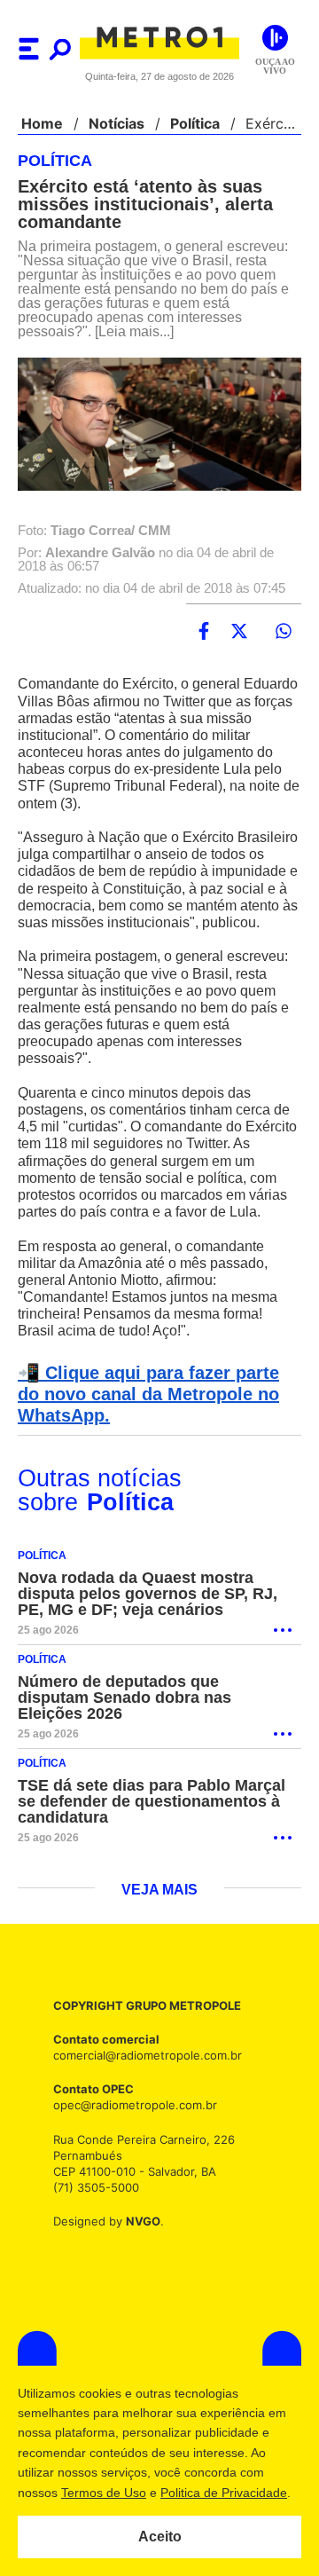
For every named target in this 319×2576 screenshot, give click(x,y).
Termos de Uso (103, 2493)
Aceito (160, 2537)
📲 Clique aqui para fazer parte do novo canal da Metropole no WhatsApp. (156, 1442)
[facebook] (204, 645)
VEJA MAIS (160, 1922)
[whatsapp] (284, 645)
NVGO (138, 2253)
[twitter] (239, 645)
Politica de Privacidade (223, 2493)
